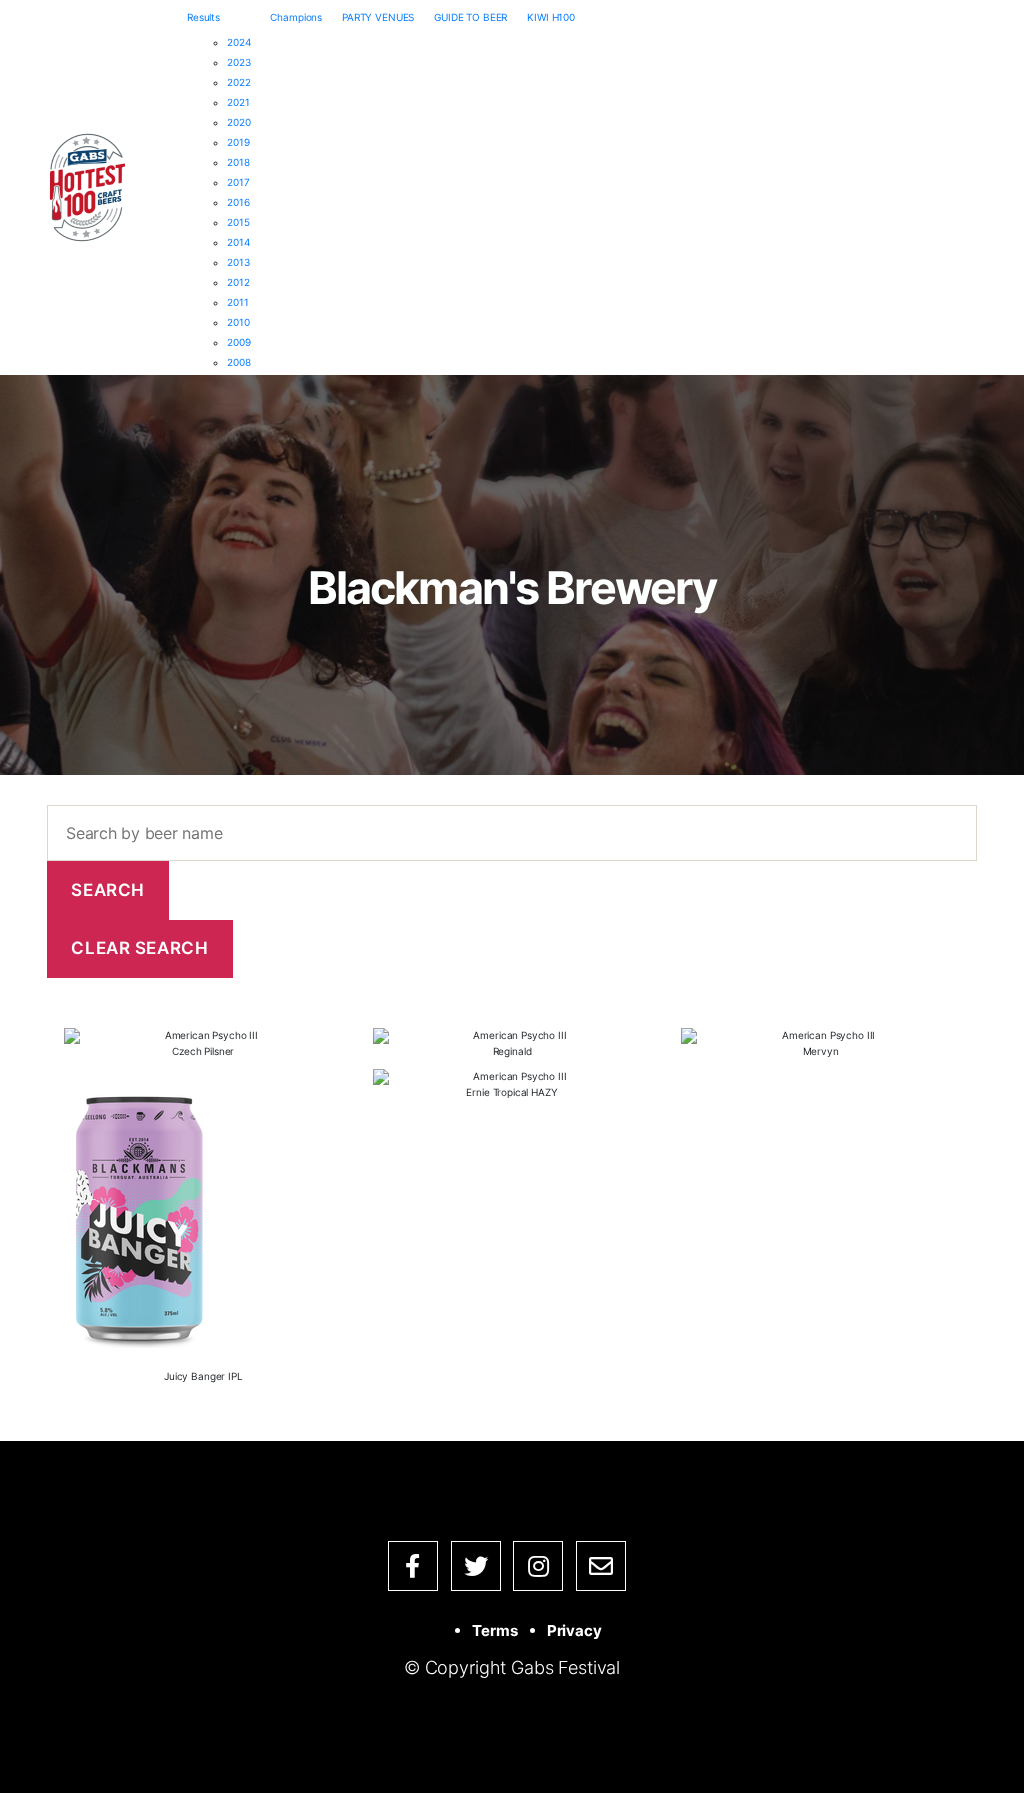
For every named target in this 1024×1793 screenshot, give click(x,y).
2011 (237, 302)
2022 (238, 82)
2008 (238, 362)
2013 (238, 262)
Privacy (574, 1630)
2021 (238, 102)
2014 (238, 242)
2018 (238, 162)
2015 (238, 222)
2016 (238, 202)
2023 (238, 62)
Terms (494, 1630)
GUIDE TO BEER (470, 17)
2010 (238, 322)
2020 (238, 122)
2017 (238, 182)
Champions (296, 17)
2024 (238, 42)
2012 (238, 282)
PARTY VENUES (378, 17)
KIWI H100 (551, 17)
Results (203, 17)
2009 (238, 342)
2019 (238, 142)
